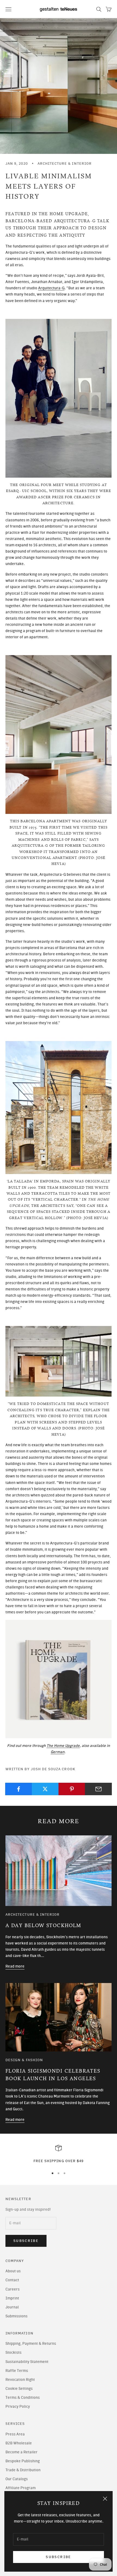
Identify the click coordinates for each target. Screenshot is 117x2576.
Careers (13, 2289)
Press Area (15, 2434)
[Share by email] (98, 1789)
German (58, 1752)
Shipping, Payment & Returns (31, 2344)
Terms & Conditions (23, 2398)
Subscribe (58, 2557)
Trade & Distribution (23, 2470)
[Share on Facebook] (19, 1789)
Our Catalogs (17, 2479)
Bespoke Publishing (23, 2461)
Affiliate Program (21, 2488)
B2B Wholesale (19, 2443)
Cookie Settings (19, 2389)
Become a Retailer (21, 2452)
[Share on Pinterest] (72, 1789)
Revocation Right (20, 2380)
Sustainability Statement (27, 2362)
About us (13, 2271)
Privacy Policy (18, 2407)
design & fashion (24, 2060)
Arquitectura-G (51, 288)
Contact (12, 2280)
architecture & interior (65, 163)
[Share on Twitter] (45, 1789)
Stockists (13, 2353)
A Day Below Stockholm (43, 1926)
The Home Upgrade (63, 1746)
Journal (12, 2307)
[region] (59, 2154)
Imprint (12, 2298)
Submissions (16, 2316)
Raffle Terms (17, 2371)
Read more (15, 1966)
